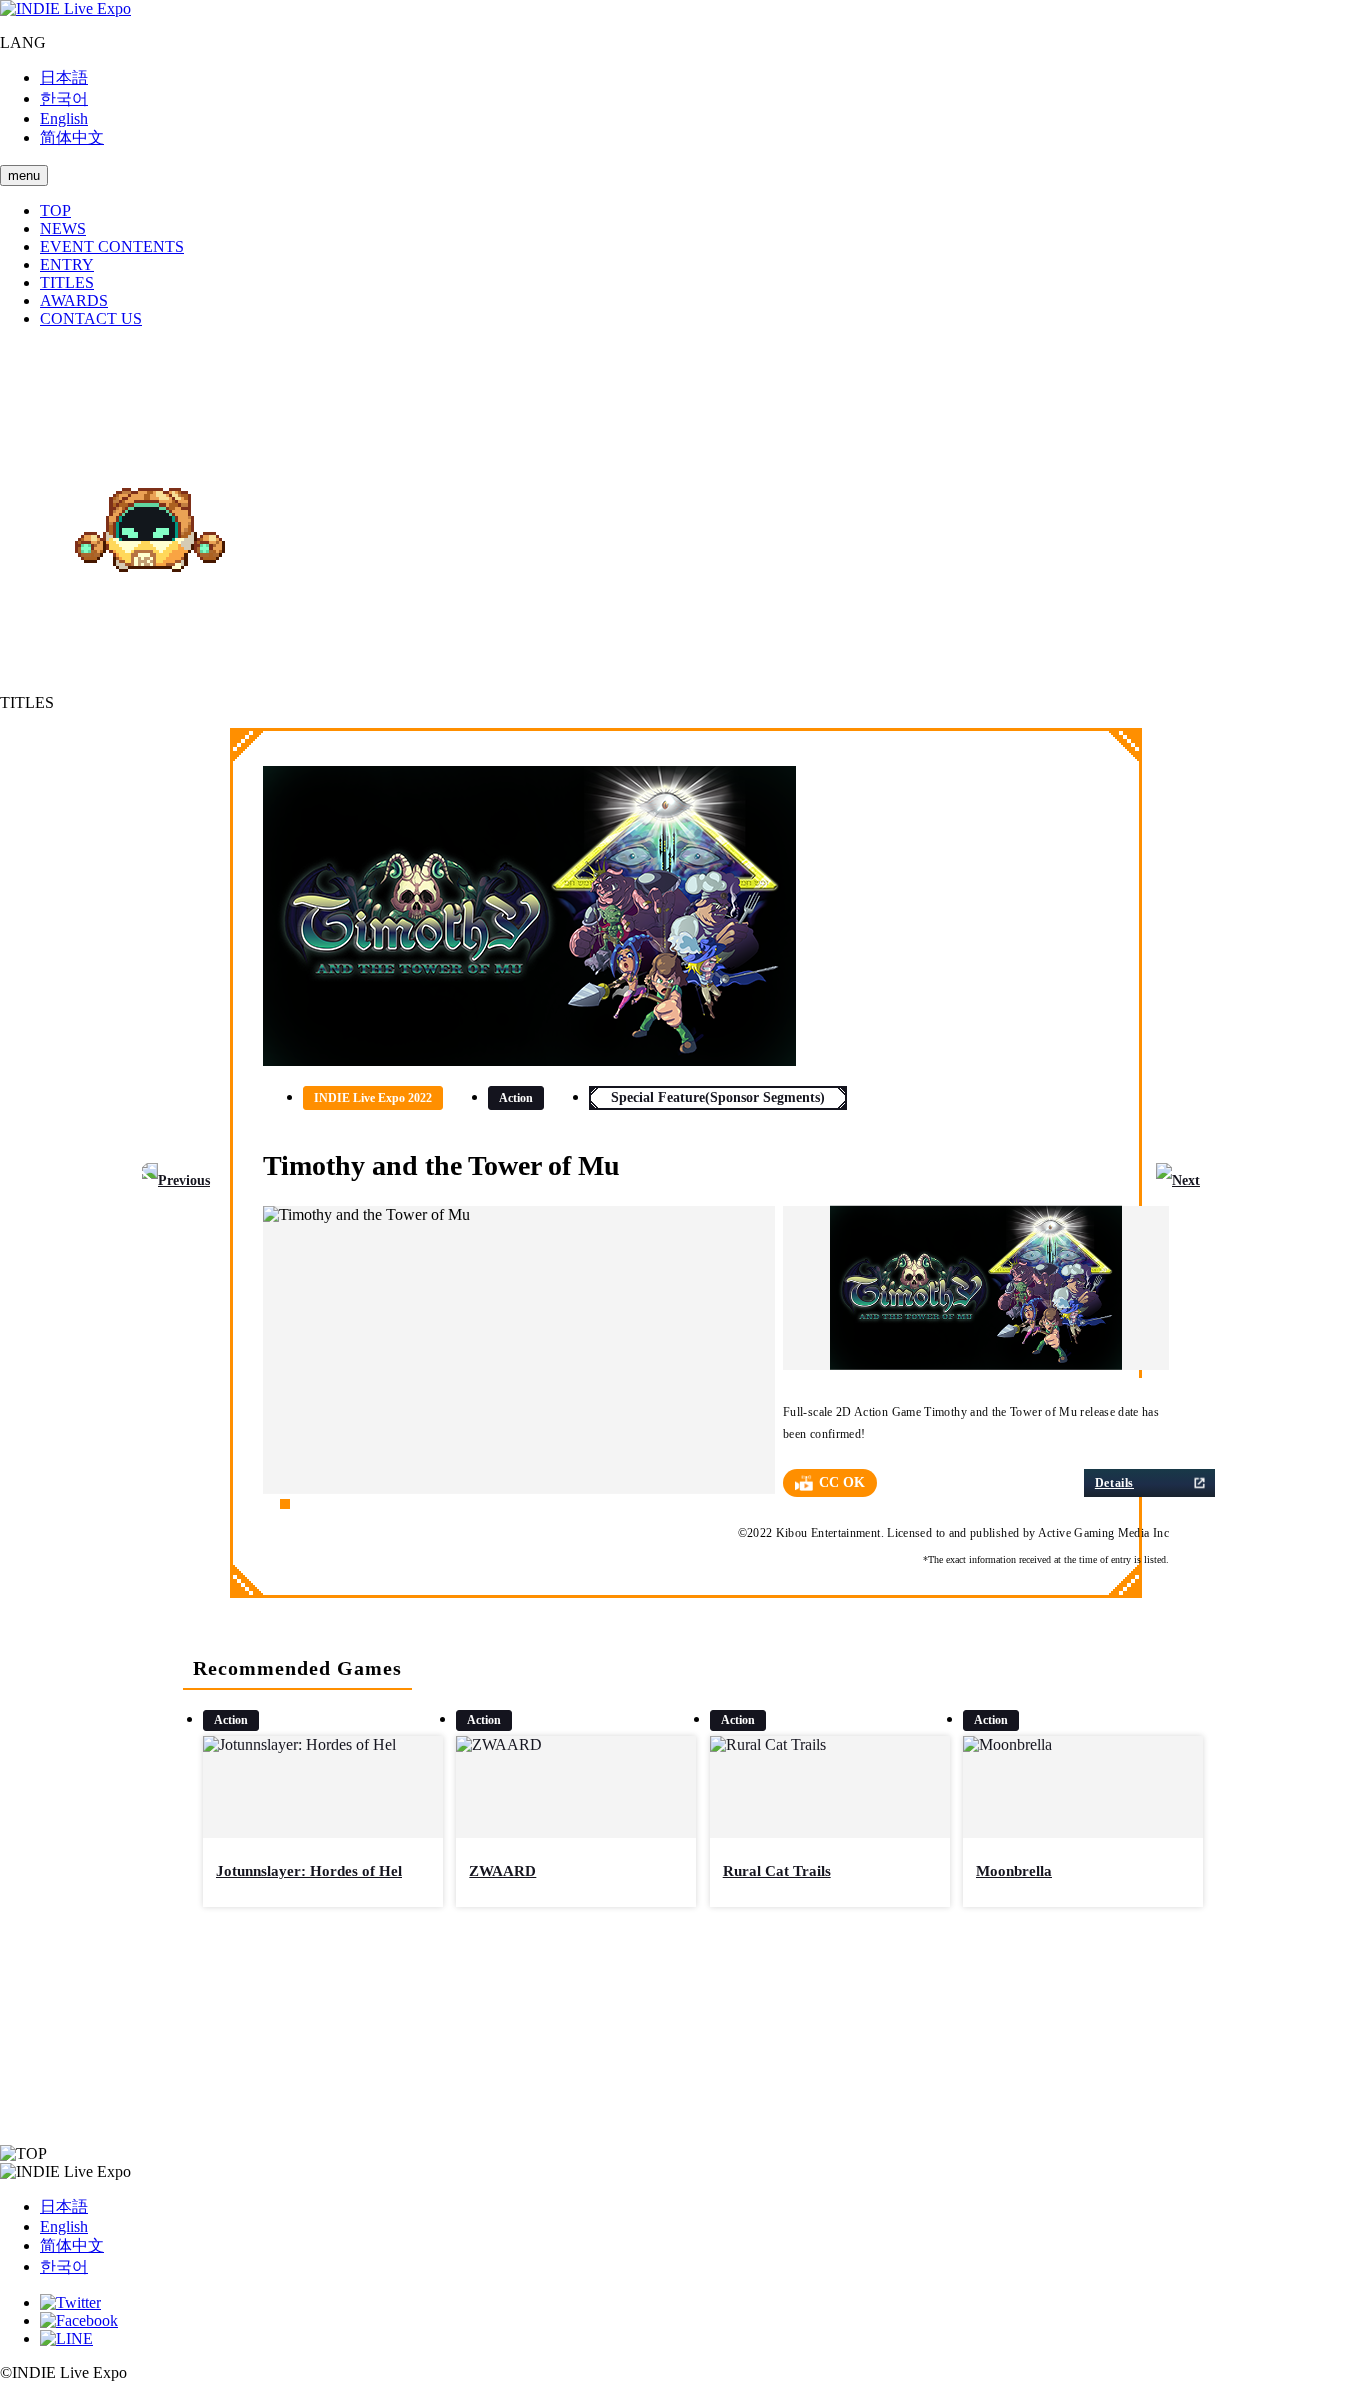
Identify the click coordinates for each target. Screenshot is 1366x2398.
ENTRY (67, 264)
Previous (184, 1180)
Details (1114, 1483)
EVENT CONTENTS (112, 246)
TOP (55, 210)
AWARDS (74, 300)
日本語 (64, 77)
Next (1186, 1180)
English (64, 118)
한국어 (64, 98)
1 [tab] (268, 1504)
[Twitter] (70, 2302)
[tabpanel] (519, 1350)
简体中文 (72, 137)
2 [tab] (285, 1504)
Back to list (683, 2031)
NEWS (63, 228)
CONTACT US (91, 318)
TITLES (67, 282)
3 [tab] (302, 1504)
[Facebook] (79, 2320)
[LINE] (66, 2338)
